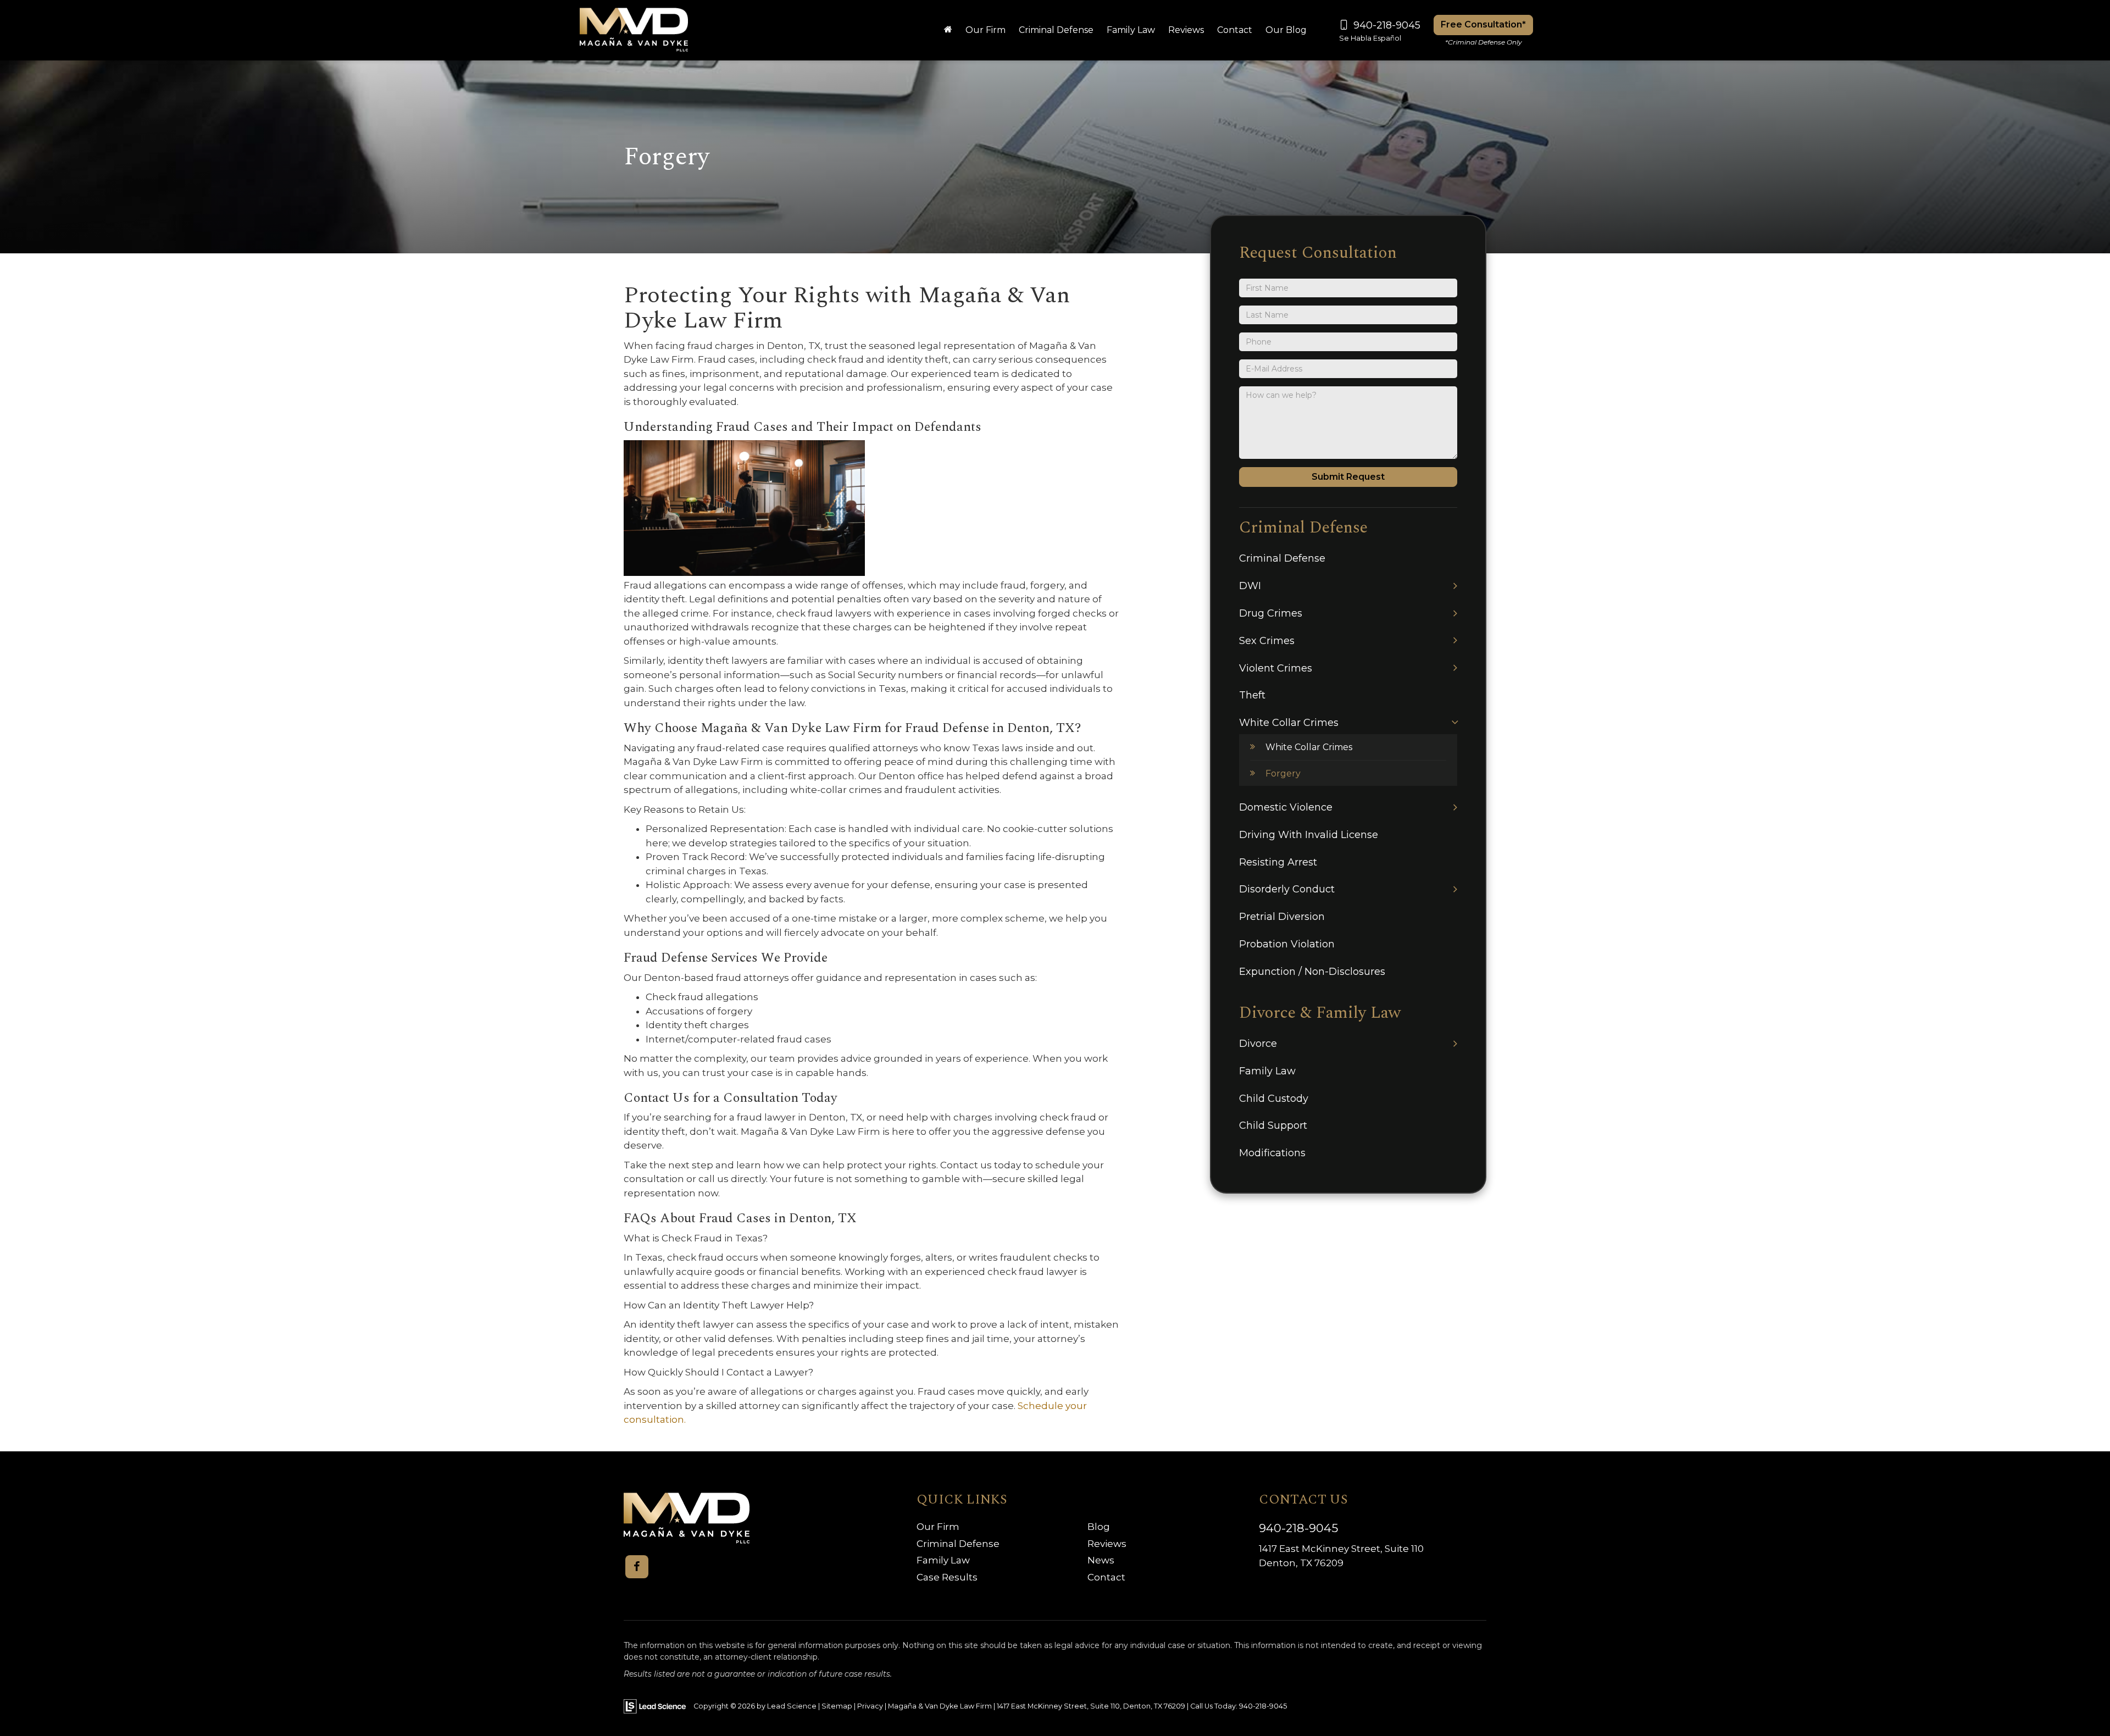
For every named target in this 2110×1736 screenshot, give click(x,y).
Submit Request (1348, 477)
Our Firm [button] (985, 30)
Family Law (943, 1560)
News (1101, 1560)
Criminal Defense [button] (1056, 30)
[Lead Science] (655, 1706)
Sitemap (837, 1706)
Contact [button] (1235, 30)
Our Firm (938, 1527)
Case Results (947, 1577)
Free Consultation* (1483, 24)
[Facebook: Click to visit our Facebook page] (637, 1567)
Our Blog (1286, 30)
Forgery (1283, 773)
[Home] (948, 30)
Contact (1106, 1577)
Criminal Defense (958, 1544)
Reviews (1186, 30)
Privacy (870, 1706)
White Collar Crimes (1309, 747)
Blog (1099, 1527)
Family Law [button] (1131, 30)
